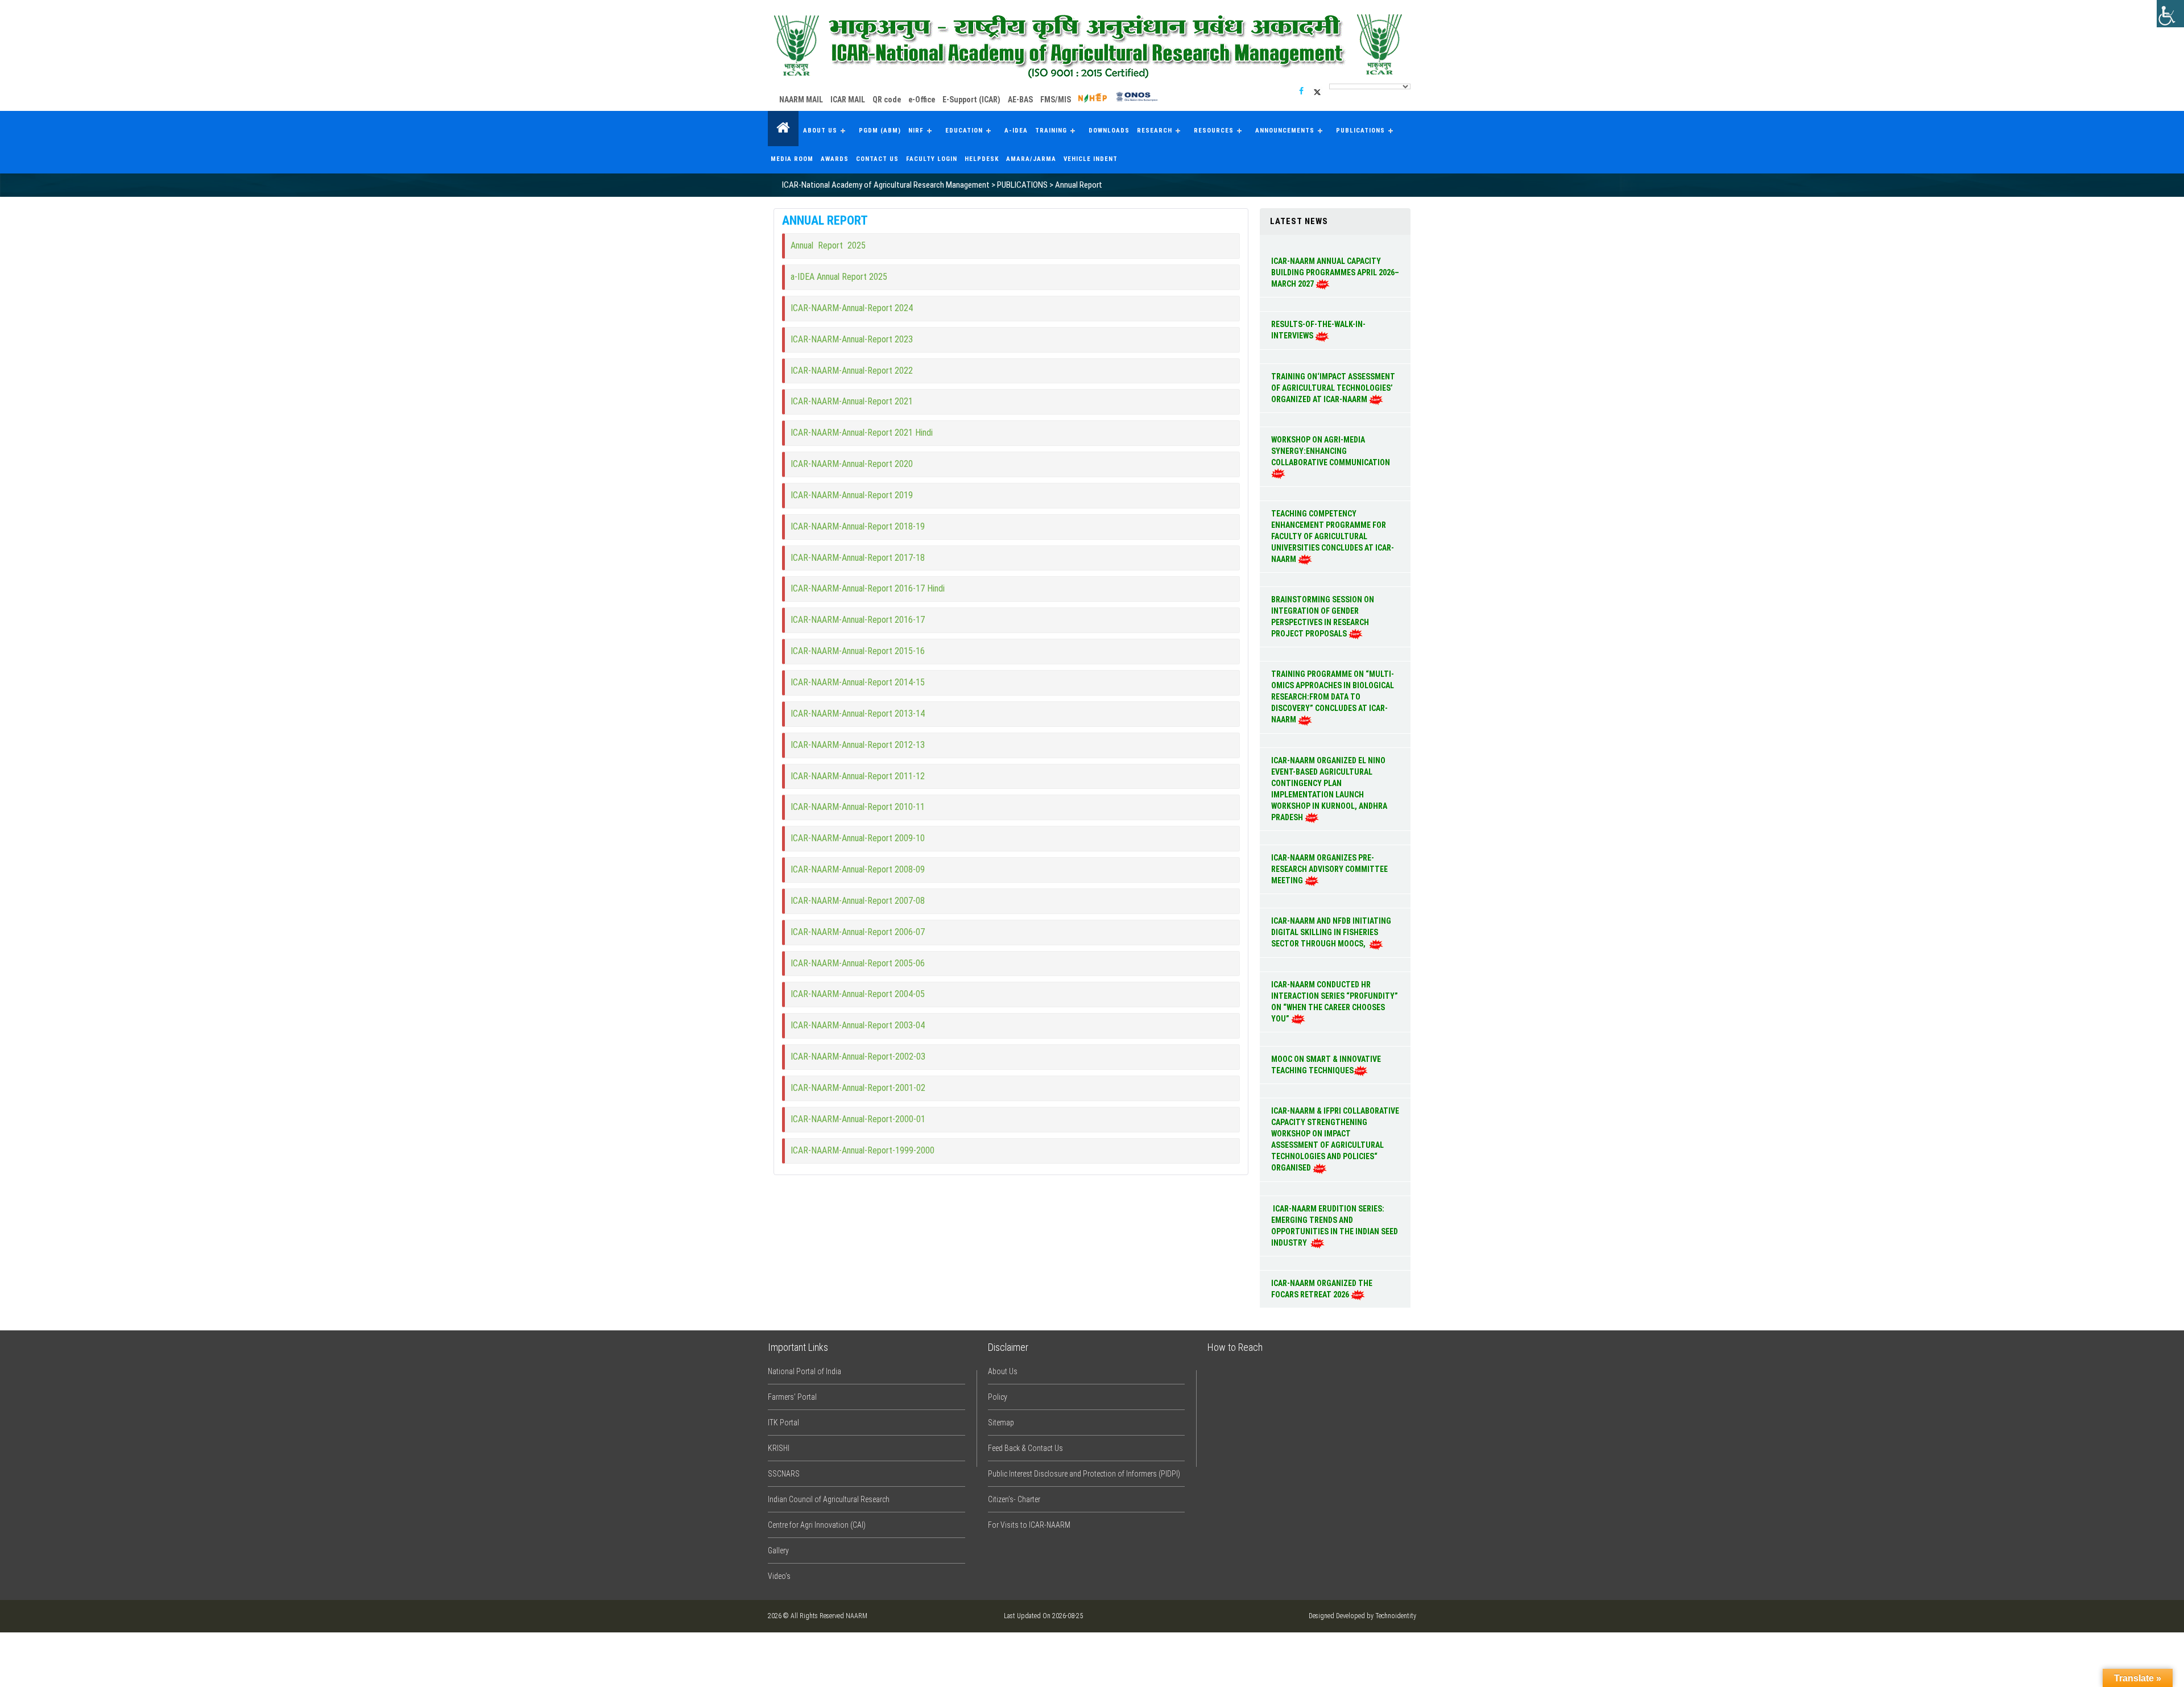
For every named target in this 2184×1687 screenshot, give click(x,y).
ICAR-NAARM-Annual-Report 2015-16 (858, 651)
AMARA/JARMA (1031, 159)
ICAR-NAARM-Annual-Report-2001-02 (858, 1088)
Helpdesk (982, 159)
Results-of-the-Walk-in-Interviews (1318, 330)
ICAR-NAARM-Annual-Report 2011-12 (858, 776)
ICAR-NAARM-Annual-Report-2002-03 (858, 1057)
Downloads (1109, 131)
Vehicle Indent (1091, 159)
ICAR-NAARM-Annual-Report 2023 (853, 339)
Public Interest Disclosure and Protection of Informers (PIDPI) (1084, 1474)
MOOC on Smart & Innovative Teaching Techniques (1326, 1065)
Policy (998, 1397)
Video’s (779, 1576)
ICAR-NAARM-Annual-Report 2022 (853, 371)
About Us (820, 131)
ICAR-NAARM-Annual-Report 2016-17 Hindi (868, 588)
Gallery (778, 1550)
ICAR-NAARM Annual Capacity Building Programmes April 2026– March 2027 (1335, 272)
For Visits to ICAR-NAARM (1029, 1525)
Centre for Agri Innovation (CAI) (817, 1525)
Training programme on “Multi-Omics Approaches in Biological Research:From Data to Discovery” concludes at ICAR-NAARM (1333, 697)
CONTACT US (877, 159)
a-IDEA (1016, 131)
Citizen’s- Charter (1014, 1499)
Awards (835, 159)
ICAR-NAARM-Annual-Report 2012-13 (858, 745)
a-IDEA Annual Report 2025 (840, 277)
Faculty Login (932, 159)
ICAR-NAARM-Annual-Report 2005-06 (858, 963)
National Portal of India (804, 1371)
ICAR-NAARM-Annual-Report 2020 (853, 464)
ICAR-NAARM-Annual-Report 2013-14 (858, 714)
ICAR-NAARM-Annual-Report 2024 (853, 308)
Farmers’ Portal (792, 1397)
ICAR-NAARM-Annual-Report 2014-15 (858, 682)
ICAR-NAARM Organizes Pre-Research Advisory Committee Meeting (1329, 869)
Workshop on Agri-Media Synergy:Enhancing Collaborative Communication (1331, 451)
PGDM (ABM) (880, 131)
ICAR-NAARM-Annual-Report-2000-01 (858, 1119)
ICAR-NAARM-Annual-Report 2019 (853, 495)
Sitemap (1001, 1423)
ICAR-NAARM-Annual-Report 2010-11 (858, 807)
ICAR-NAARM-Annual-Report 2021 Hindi (863, 433)
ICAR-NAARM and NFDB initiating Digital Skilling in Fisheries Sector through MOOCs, (1331, 932)
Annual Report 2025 (829, 245)
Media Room (792, 159)
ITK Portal (783, 1423)
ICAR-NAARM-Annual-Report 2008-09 (858, 869)
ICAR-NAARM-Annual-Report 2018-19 (859, 526)
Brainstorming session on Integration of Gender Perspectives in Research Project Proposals (1323, 617)
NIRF (916, 131)
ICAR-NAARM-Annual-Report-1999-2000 (863, 1150)
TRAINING (1051, 131)
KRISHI (779, 1448)
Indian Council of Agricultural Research (829, 1499)
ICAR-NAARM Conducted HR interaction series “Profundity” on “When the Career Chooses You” (1335, 1002)
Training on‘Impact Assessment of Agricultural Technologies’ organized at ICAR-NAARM (1333, 388)
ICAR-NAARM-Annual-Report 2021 (853, 401)
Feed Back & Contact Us (1025, 1448)
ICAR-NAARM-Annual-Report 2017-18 (859, 558)
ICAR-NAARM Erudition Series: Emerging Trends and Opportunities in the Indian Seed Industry (1335, 1226)
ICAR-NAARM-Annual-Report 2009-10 (858, 838)
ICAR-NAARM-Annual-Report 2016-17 (858, 620)
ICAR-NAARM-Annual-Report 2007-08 (858, 901)
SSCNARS (784, 1474)
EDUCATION (964, 131)
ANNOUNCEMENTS (1285, 131)
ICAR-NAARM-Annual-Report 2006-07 (858, 932)
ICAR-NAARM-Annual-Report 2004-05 (858, 994)
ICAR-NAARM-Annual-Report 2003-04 (858, 1025)
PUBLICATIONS (1360, 131)
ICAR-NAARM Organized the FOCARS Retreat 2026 (1322, 1289)
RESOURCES (1214, 131)
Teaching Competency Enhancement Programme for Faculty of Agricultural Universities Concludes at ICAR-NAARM (1333, 536)
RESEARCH (1155, 131)
